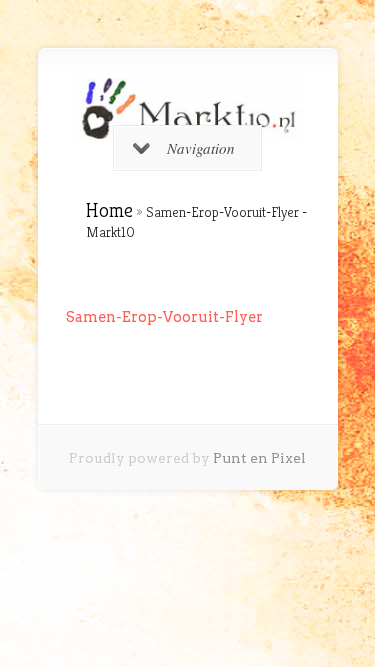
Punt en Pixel (259, 458)
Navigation (201, 148)
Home (109, 210)
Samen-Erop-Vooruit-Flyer (164, 317)
